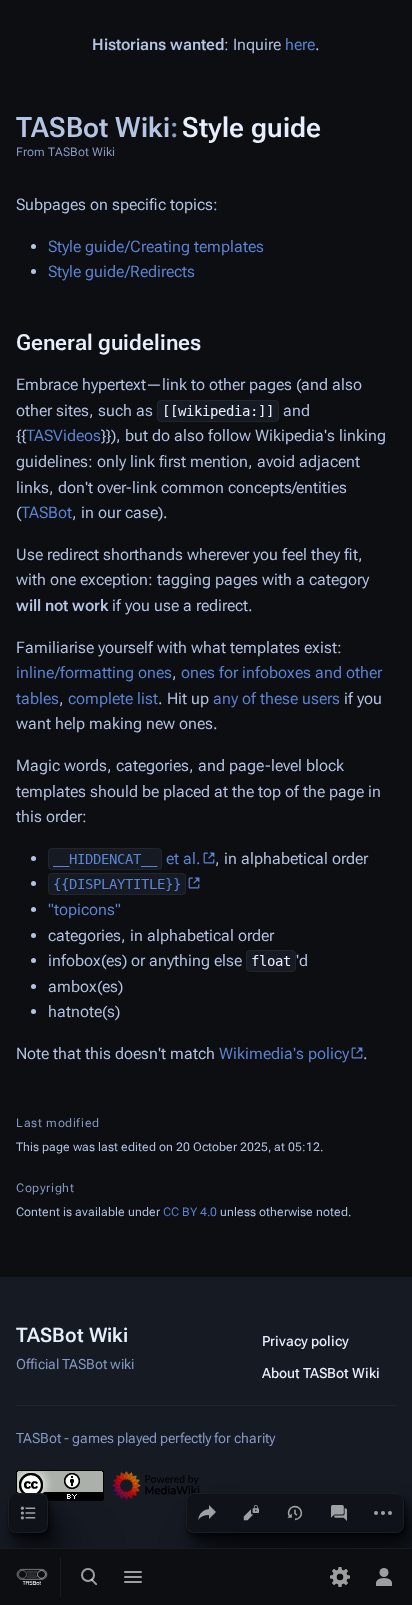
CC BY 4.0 (190, 1212)
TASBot (46, 512)
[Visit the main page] (32, 1577)
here (300, 44)
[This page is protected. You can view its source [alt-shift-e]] (251, 1513)
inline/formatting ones (94, 672)
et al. (127, 858)
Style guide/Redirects (121, 271)
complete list (113, 698)
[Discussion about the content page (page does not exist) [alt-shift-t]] (339, 1513)
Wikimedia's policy (284, 1053)
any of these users (276, 698)
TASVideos (63, 435)
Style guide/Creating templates (156, 246)
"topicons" (84, 909)
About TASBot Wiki (321, 1373)
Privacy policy (305, 1341)
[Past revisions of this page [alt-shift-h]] (295, 1513)
